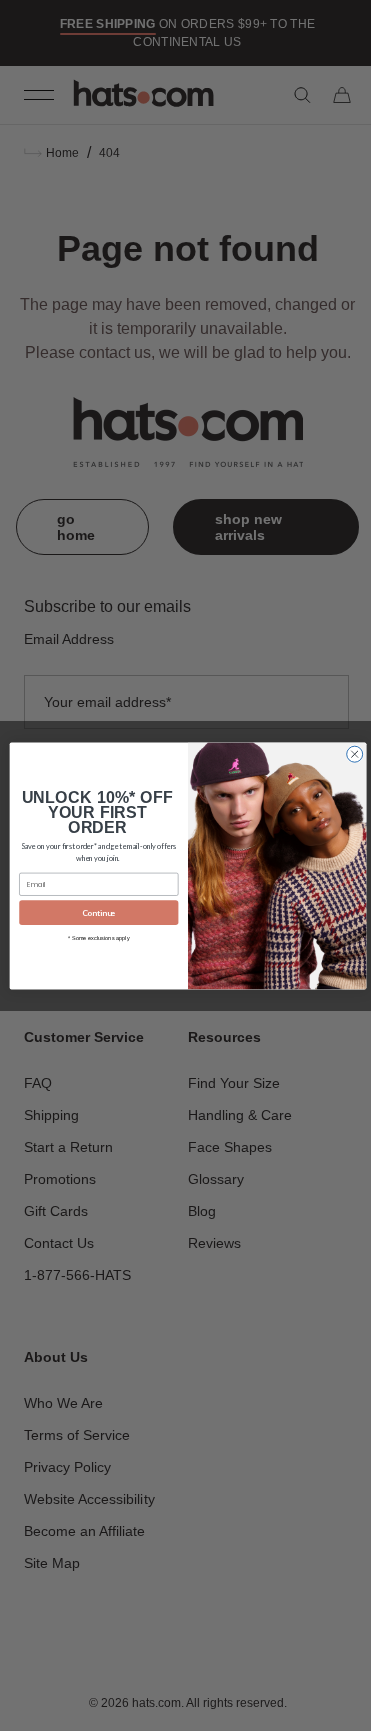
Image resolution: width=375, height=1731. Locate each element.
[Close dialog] (347, 754)
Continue (91, 912)
